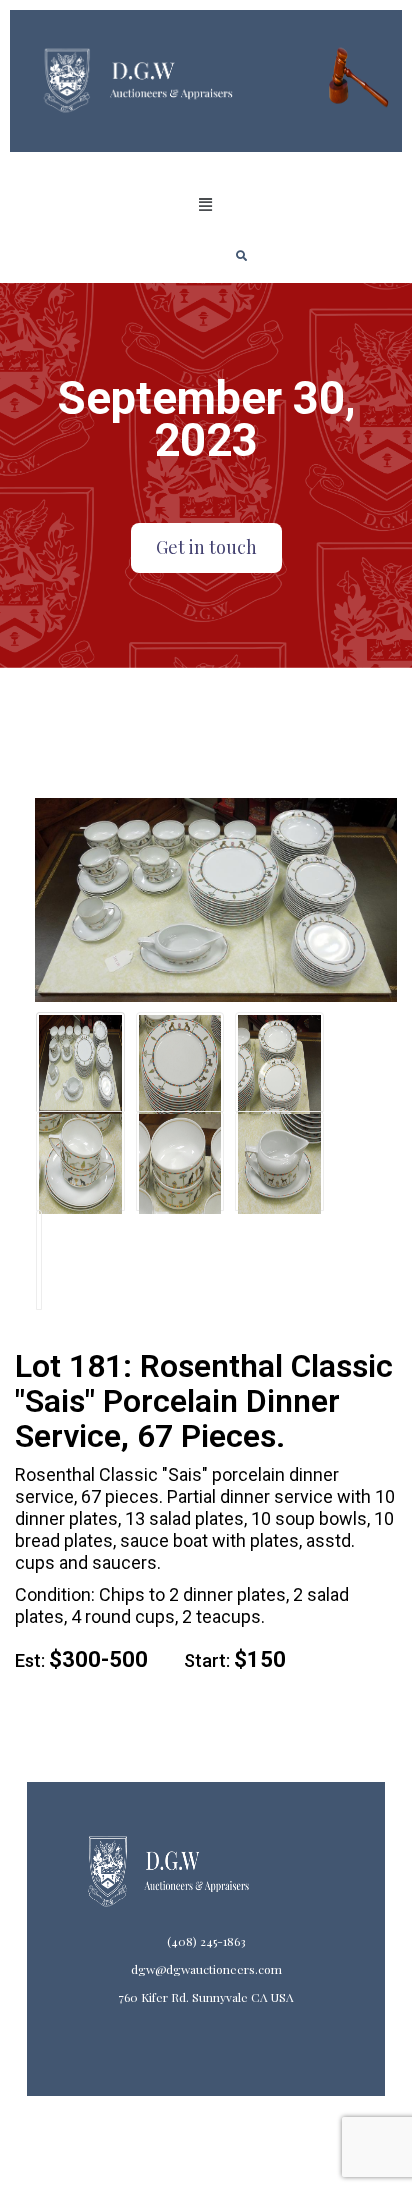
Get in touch (206, 547)
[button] (206, 205)
